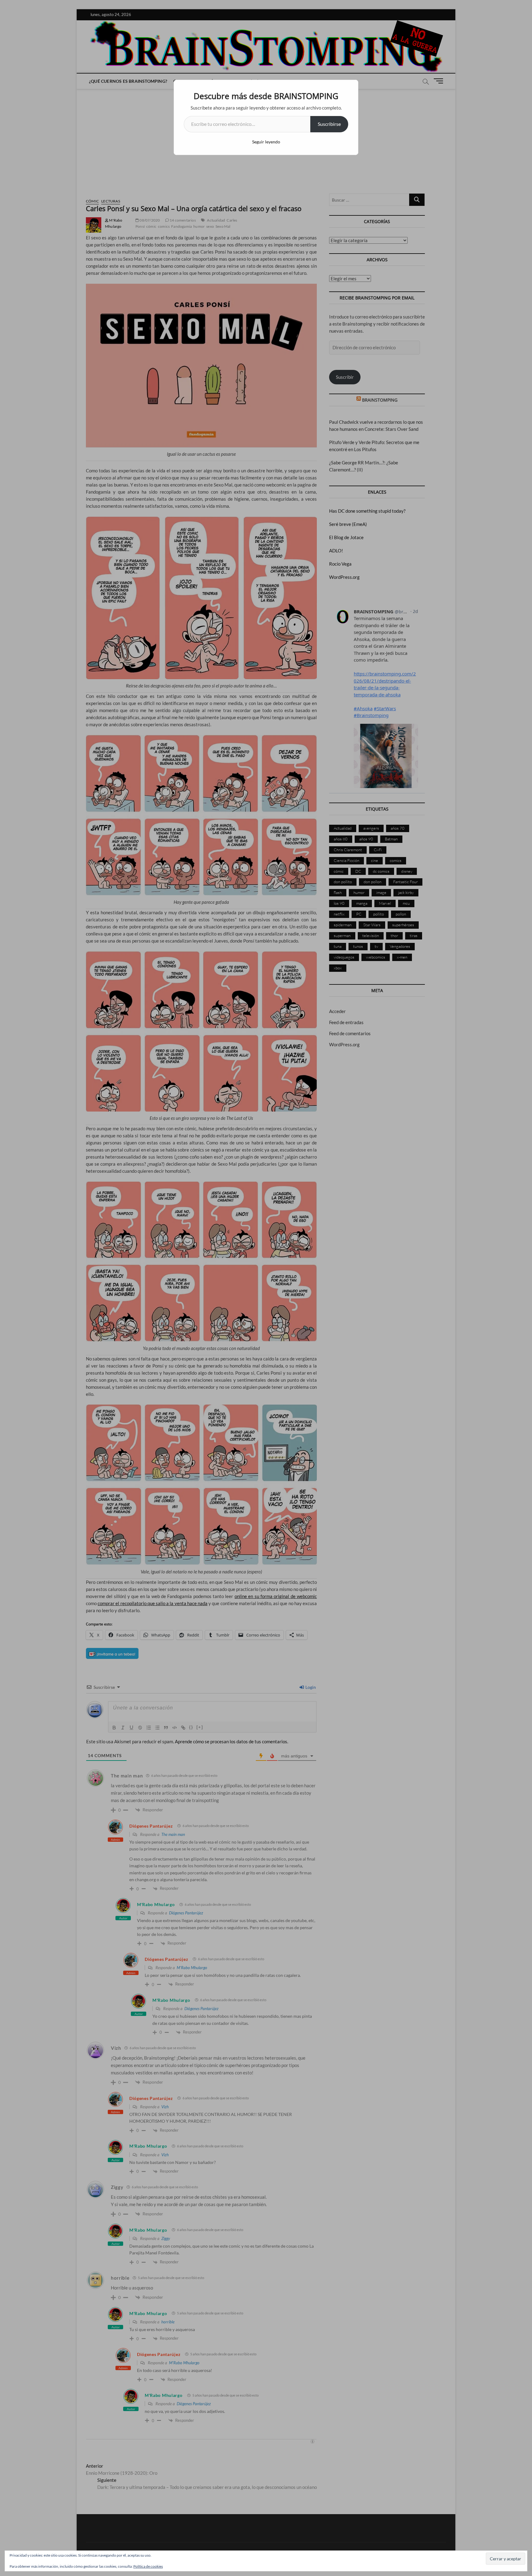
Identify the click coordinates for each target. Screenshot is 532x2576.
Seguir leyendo (266, 142)
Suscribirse (329, 124)
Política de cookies (148, 2566)
